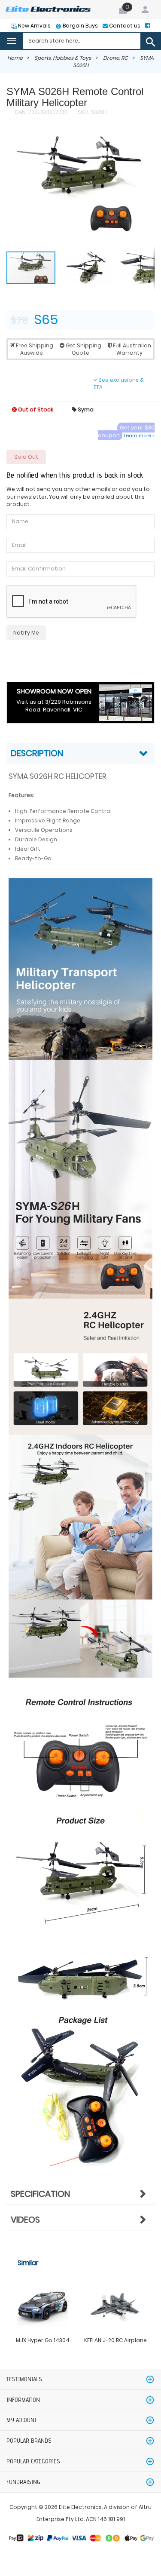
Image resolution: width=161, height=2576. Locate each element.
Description (37, 753)
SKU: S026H (91, 112)
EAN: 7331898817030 (41, 112)
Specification (40, 2194)
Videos (25, 2220)
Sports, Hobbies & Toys (63, 58)
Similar (28, 2263)
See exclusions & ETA (119, 383)
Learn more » (139, 435)
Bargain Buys (80, 26)
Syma (83, 409)
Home (15, 58)
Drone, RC (115, 58)
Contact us (124, 26)
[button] (135, 153)
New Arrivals (34, 26)
